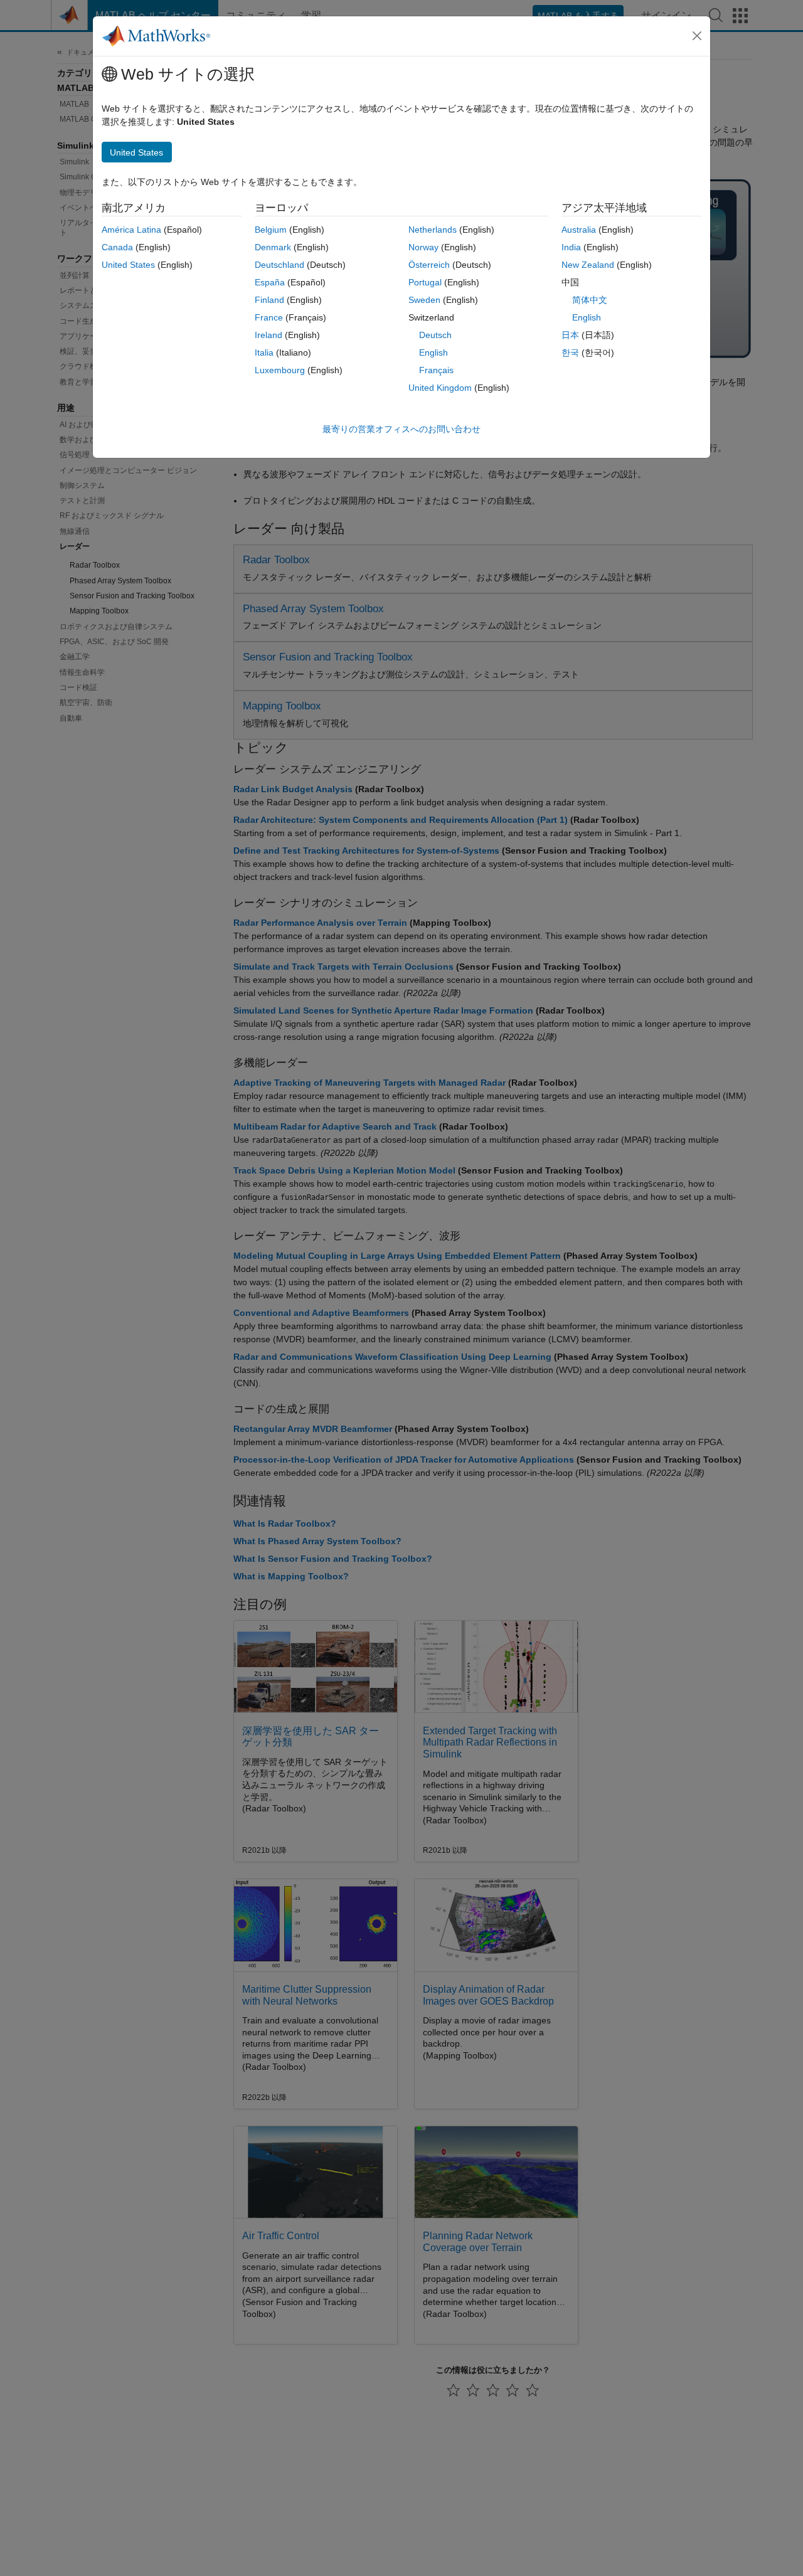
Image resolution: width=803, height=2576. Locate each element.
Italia (264, 352)
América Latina (131, 230)
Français (436, 370)
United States (128, 265)
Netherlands (433, 230)
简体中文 (590, 300)
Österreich (429, 265)
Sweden (424, 300)
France (269, 317)
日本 (570, 335)
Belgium (271, 230)
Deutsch (435, 335)
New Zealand (588, 265)
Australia (579, 230)
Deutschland (279, 265)
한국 (570, 352)
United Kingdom (440, 388)
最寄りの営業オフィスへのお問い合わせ (401, 429)
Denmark (273, 247)
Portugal (425, 282)
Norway (423, 247)
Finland (269, 300)
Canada (117, 247)
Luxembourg (280, 370)
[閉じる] (697, 36)
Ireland (269, 335)
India (571, 247)
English (433, 352)
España (270, 282)
